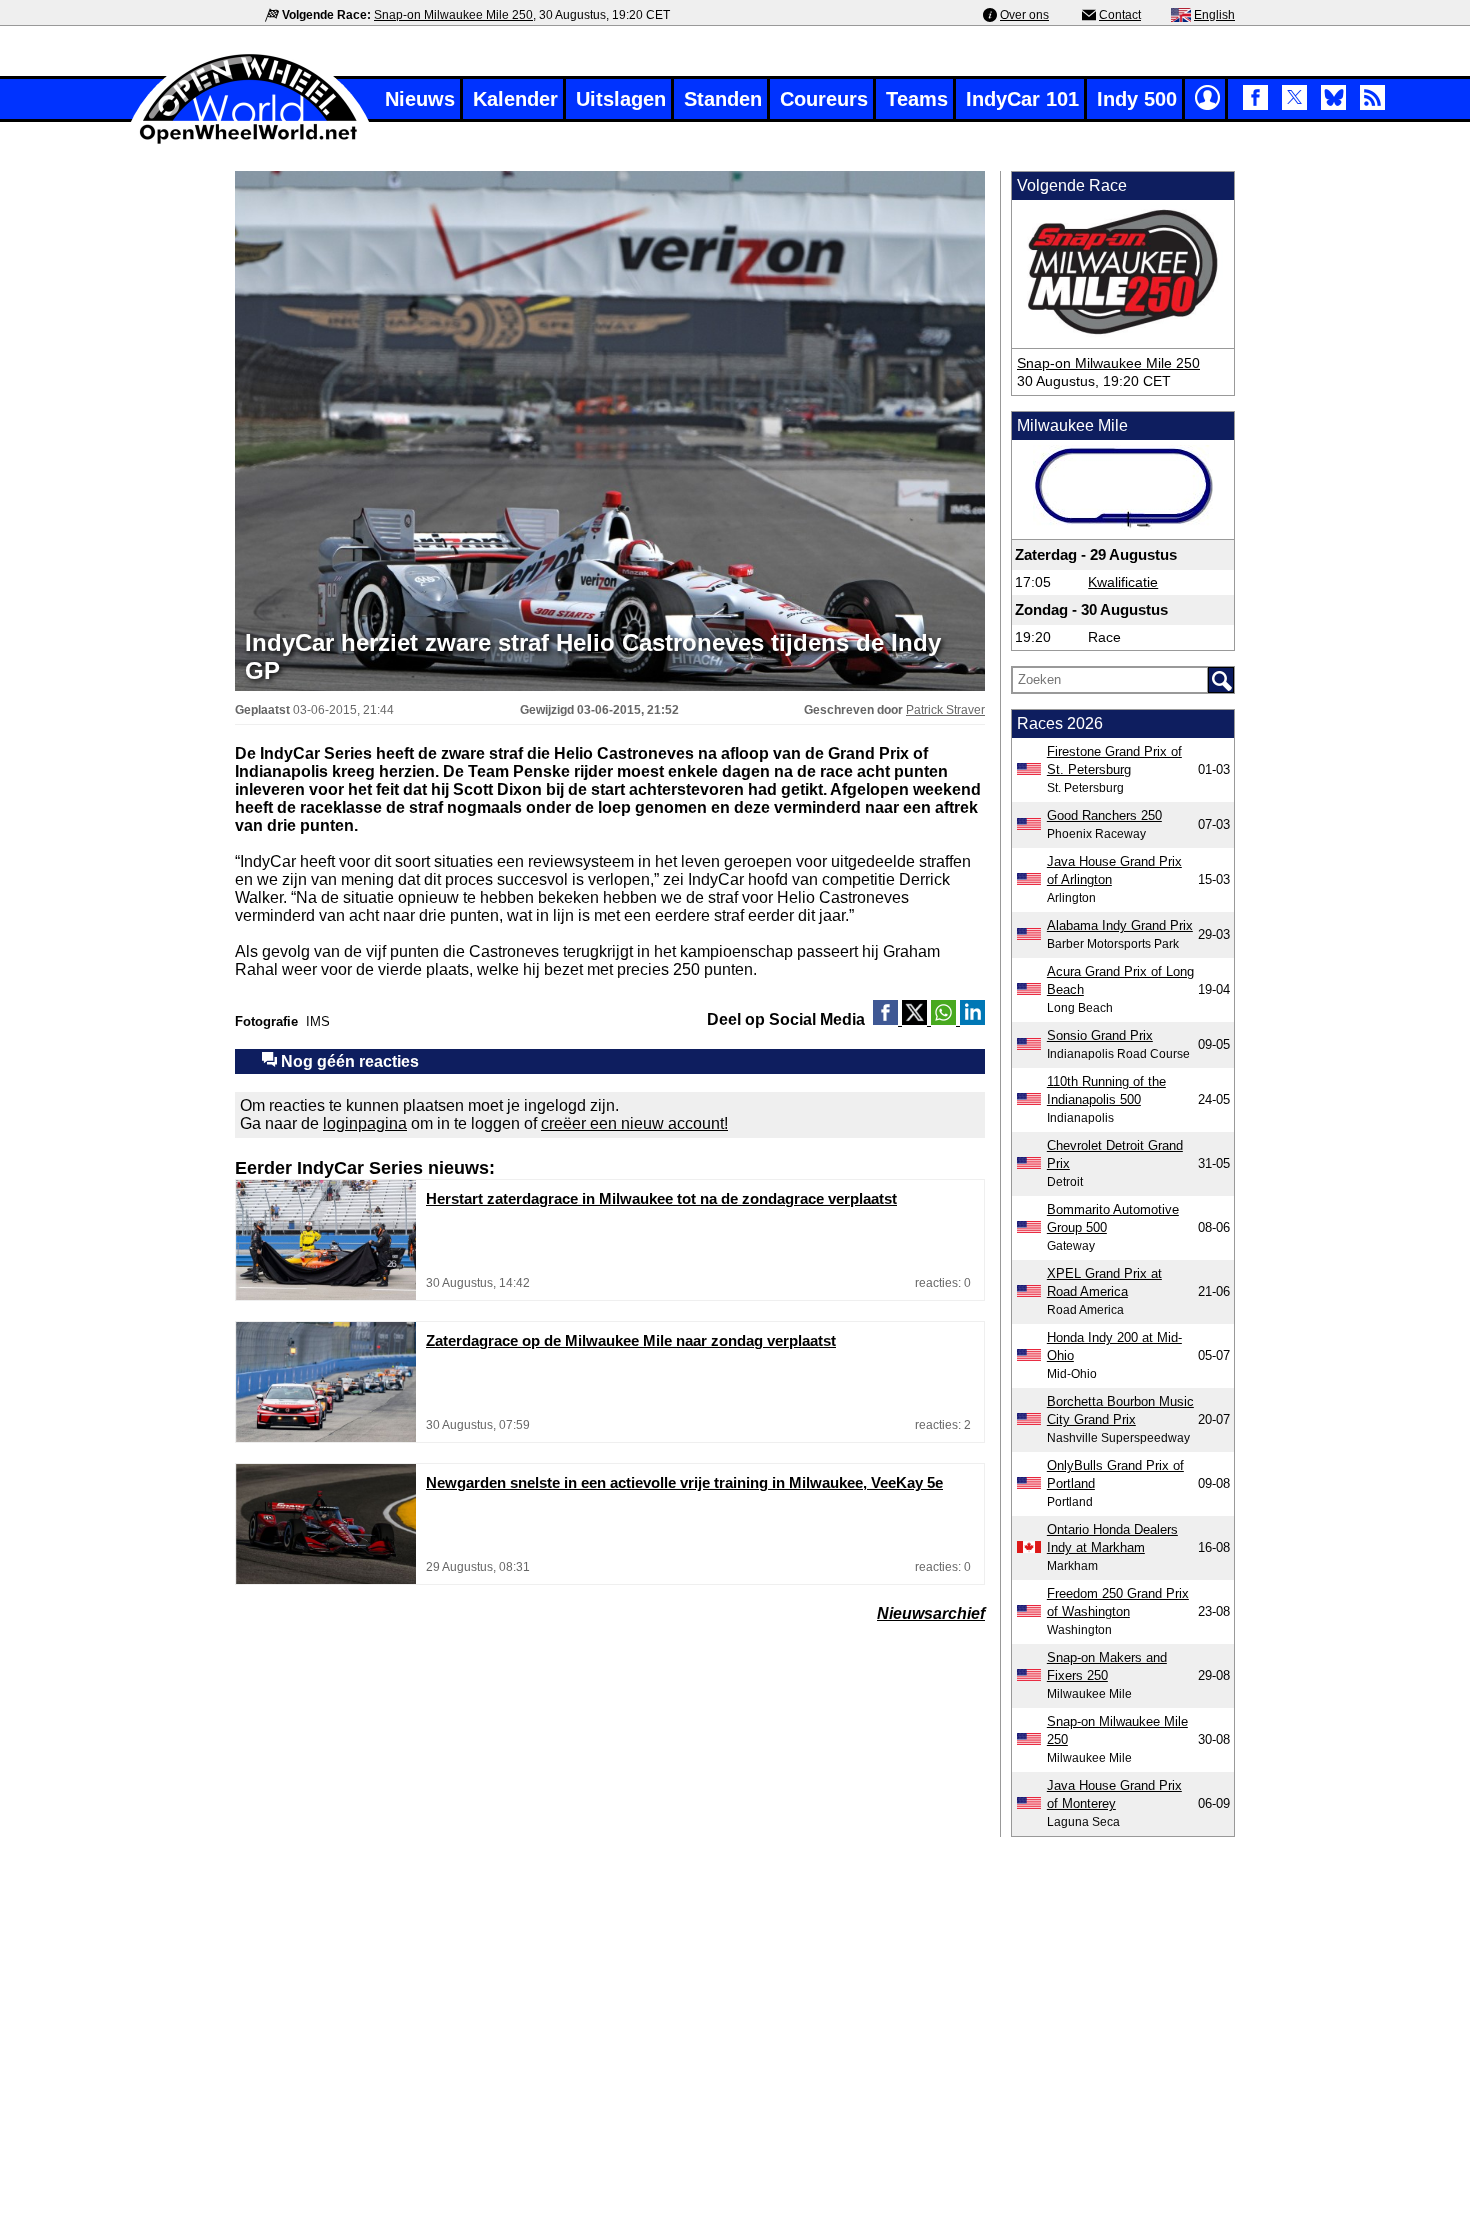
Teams (917, 99)
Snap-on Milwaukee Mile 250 (453, 15)
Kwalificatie (1123, 582)
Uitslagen (621, 99)
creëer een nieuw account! (634, 1123)
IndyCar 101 (1022, 99)
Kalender (515, 99)
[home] (250, 141)
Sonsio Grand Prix (1100, 1035)
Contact (1120, 15)
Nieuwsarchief (931, 1613)
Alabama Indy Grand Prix (1120, 925)
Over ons (1024, 15)
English (1214, 15)
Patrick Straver (945, 710)
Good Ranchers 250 (1104, 815)
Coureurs (824, 99)
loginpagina (365, 1123)
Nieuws (420, 99)
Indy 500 (1137, 99)
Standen (723, 99)
